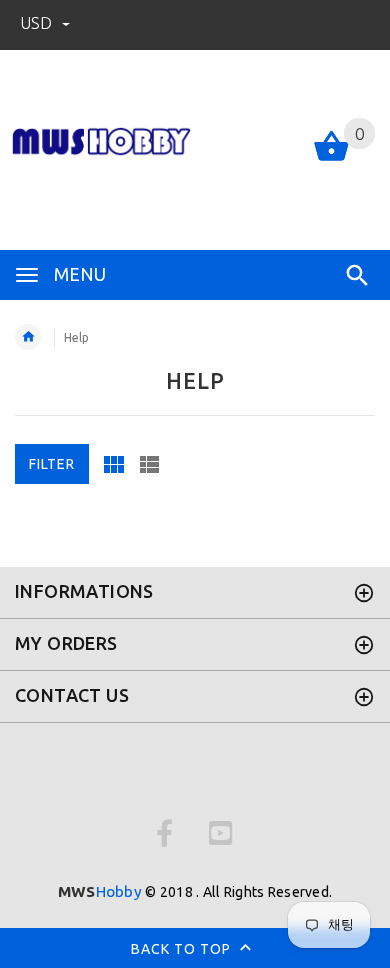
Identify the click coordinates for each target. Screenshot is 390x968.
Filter (52, 464)
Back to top (183, 948)
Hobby (100, 891)
